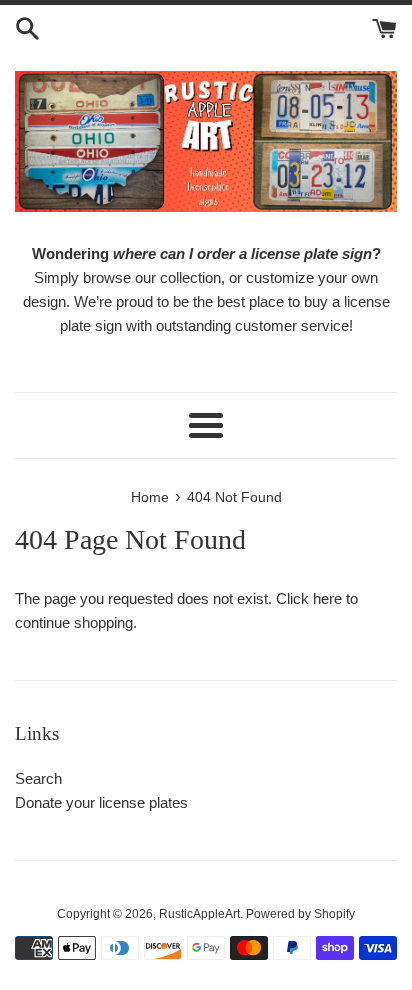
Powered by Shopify (300, 914)
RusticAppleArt (199, 914)
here (327, 598)
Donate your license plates (101, 802)
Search (38, 778)
